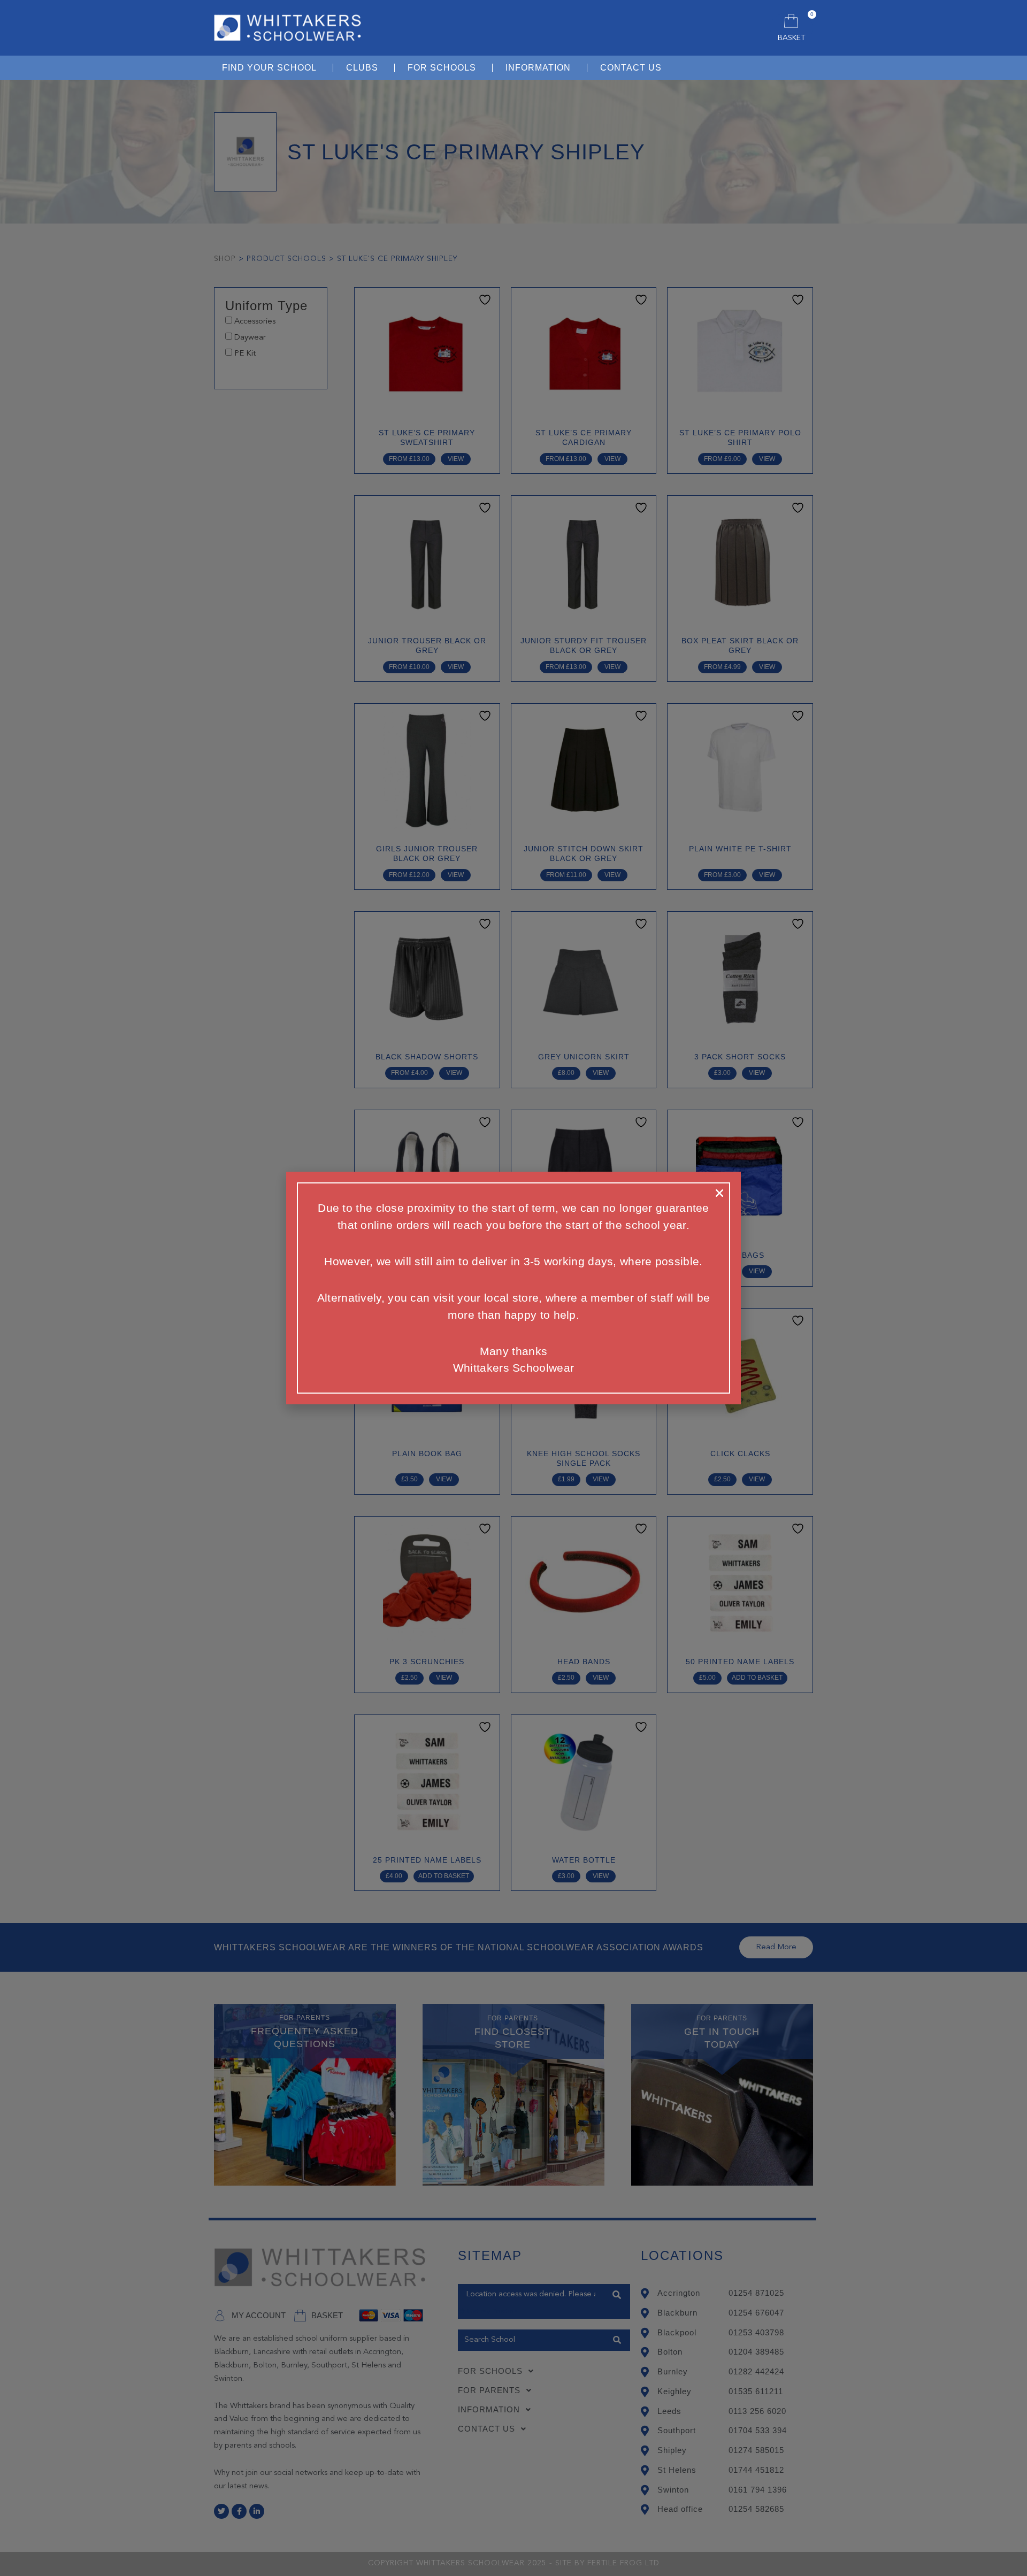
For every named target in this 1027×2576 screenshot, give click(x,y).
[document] (513, 1288)
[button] (719, 1193)
